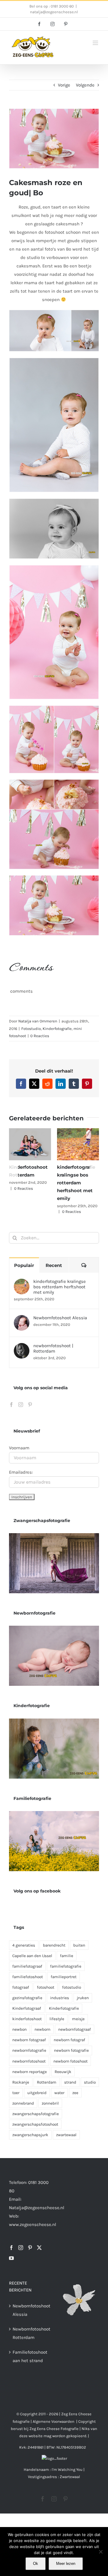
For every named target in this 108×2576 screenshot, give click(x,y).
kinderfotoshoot (27, 2019)
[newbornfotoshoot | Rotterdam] (22, 1347)
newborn (42, 2029)
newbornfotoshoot (29, 2061)
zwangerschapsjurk (30, 2135)
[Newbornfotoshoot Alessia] (22, 1319)
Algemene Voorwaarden (54, 2421)
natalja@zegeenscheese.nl (54, 12)
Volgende (85, 85)
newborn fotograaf (29, 2040)
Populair (24, 1265)
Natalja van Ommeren (38, 1021)
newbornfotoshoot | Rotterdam (53, 1348)
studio (90, 2082)
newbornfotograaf (75, 2029)
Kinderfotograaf (27, 2008)
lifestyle (57, 2019)
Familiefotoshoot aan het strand (29, 2356)
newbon (19, 2029)
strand (70, 2082)
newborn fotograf (69, 2040)
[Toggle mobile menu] (96, 43)
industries (60, 1998)
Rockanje (21, 2082)
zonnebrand (23, 2103)
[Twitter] (39, 2248)
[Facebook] (11, 1405)
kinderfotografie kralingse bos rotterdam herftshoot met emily (76, 1183)
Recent (54, 1265)
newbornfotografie (29, 2050)
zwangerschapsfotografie (36, 2114)
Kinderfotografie (57, 1029)
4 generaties (24, 1945)
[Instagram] (21, 1405)
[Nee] (100, 2552)
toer (16, 2093)
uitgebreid (37, 2093)
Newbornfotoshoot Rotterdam (29, 2333)
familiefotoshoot (28, 1977)
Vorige (64, 85)
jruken (83, 1998)
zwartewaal (66, 2135)
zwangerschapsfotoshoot (35, 2124)
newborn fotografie (71, 2050)
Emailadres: (21, 1472)
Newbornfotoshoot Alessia (60, 1318)
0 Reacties (40, 1036)
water (59, 2093)
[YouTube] (11, 2258)
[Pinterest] (30, 1405)
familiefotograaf (27, 1966)
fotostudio (72, 1987)
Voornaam (19, 1448)
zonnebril (50, 2103)
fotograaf (21, 1987)
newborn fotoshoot (70, 2061)
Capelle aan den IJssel (32, 1956)
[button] (13, 1171)
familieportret (64, 1977)
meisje (78, 2019)
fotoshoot (46, 1987)
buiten (79, 1945)
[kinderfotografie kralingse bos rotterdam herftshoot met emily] (22, 1283)
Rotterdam (47, 2082)
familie (67, 1956)
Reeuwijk (63, 2072)
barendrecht (54, 1945)
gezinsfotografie (27, 1998)
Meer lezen (66, 2564)
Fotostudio (31, 1029)
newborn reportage (30, 2072)
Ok (36, 2564)
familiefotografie (66, 1966)
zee (75, 2093)
